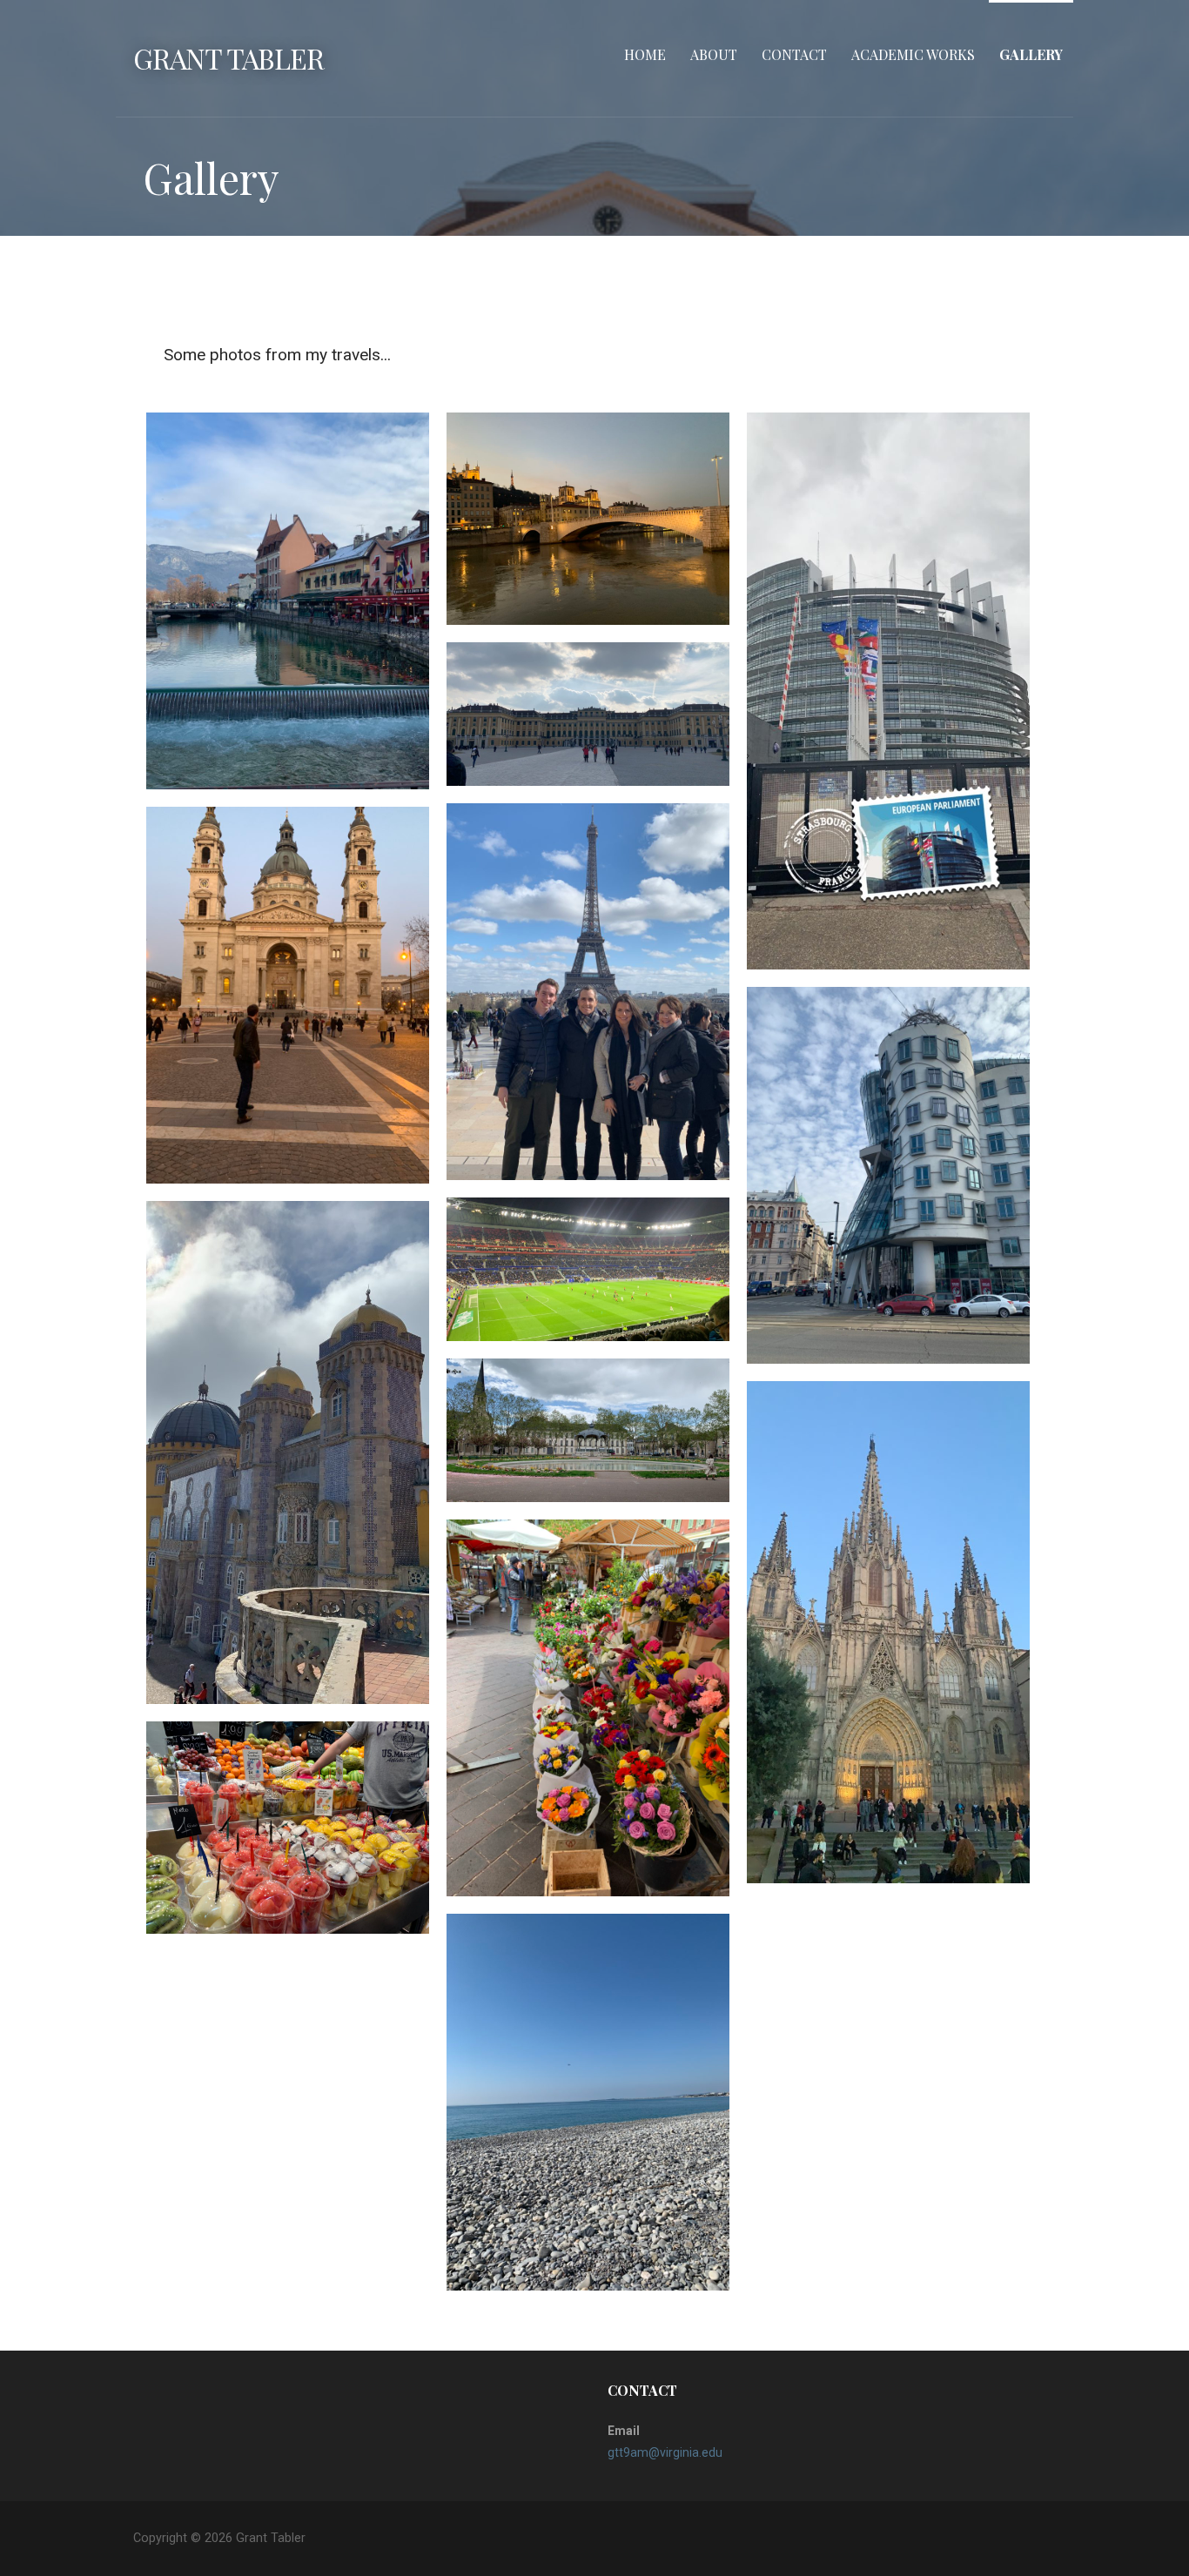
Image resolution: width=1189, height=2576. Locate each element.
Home (645, 54)
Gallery (1031, 54)
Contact (794, 54)
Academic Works (913, 54)
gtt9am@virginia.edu (665, 2452)
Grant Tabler (228, 58)
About (714, 54)
